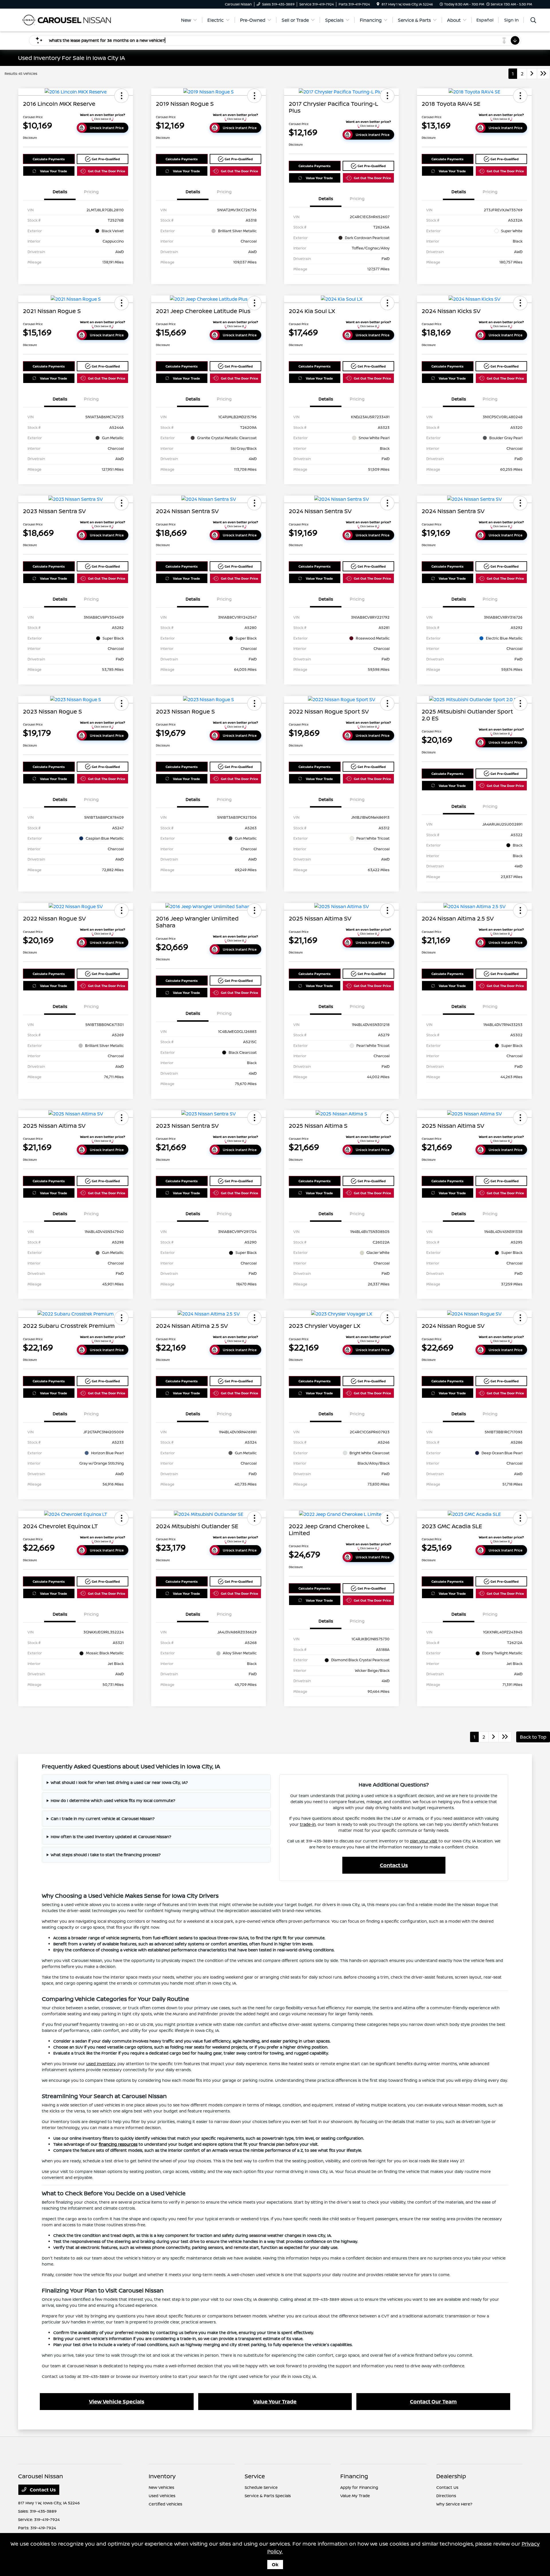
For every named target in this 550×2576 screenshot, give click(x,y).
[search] (533, 21)
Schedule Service (261, 2487)
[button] (121, 96)
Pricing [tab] (91, 192)
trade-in (308, 1824)
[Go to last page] (543, 74)
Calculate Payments (49, 159)
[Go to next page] (532, 74)
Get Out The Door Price (107, 171)
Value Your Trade (54, 171)
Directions (446, 2496)
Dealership (451, 2476)
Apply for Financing (359, 2487)
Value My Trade (355, 2496)
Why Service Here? (454, 2504)
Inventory (162, 2476)
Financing (354, 2476)
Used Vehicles (162, 2496)
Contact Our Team (433, 2401)
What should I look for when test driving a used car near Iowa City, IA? (119, 1782)
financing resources (118, 2144)
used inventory (101, 2064)
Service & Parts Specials (268, 2496)
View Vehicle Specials (117, 2401)
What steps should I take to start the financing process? (106, 1855)
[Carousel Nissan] (67, 19)
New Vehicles (161, 2487)
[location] (378, 4)
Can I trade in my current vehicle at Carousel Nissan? (103, 1818)
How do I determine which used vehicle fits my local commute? (113, 1800)
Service (255, 2476)
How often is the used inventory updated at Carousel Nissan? (111, 1837)
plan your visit (424, 1841)
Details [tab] (60, 192)
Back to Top (533, 1737)
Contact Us (394, 1865)
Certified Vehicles (165, 2504)
